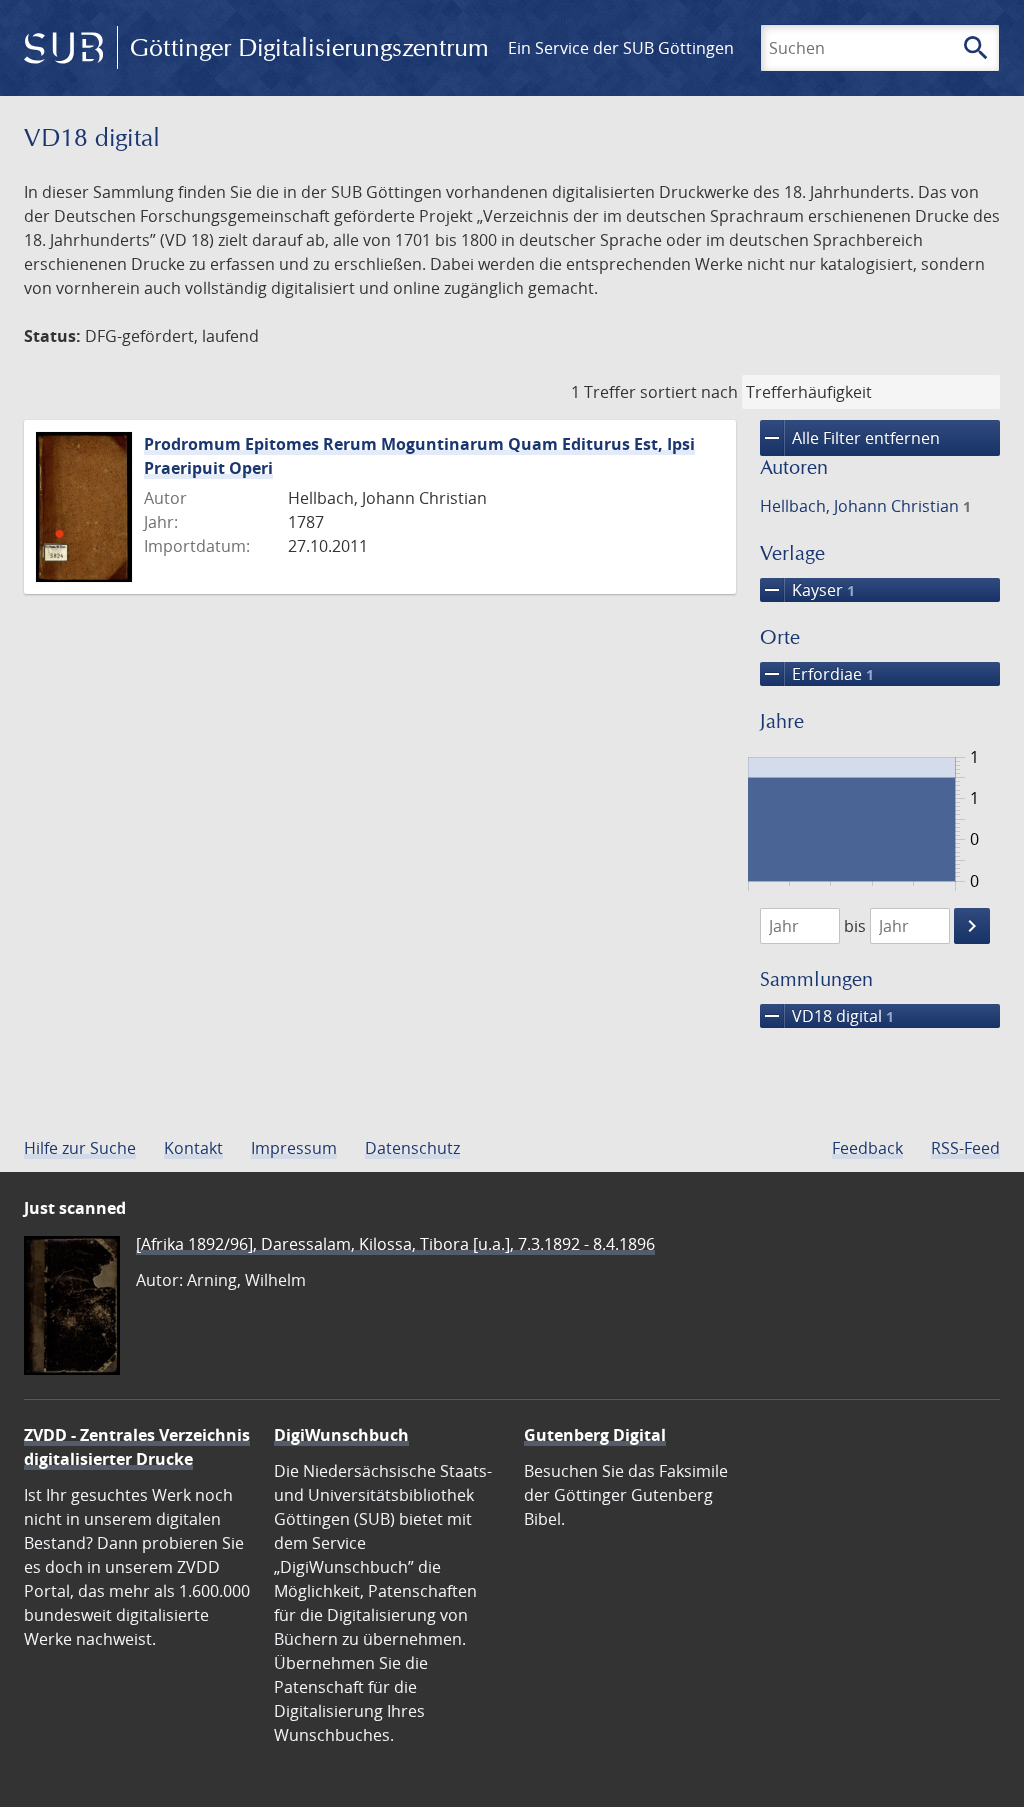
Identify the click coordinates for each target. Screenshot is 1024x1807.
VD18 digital (827, 1016)
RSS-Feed (965, 1148)
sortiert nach (689, 392)
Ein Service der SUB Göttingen (621, 48)
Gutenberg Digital (595, 1435)
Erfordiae (817, 674)
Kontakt (193, 1148)
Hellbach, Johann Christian (865, 506)
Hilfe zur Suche (80, 1148)
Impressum (294, 1148)
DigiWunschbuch (341, 1435)
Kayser (807, 590)
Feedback (867, 1148)
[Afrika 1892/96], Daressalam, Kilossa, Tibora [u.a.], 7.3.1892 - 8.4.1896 (395, 1244)
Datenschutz (412, 1148)
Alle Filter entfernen (850, 438)
